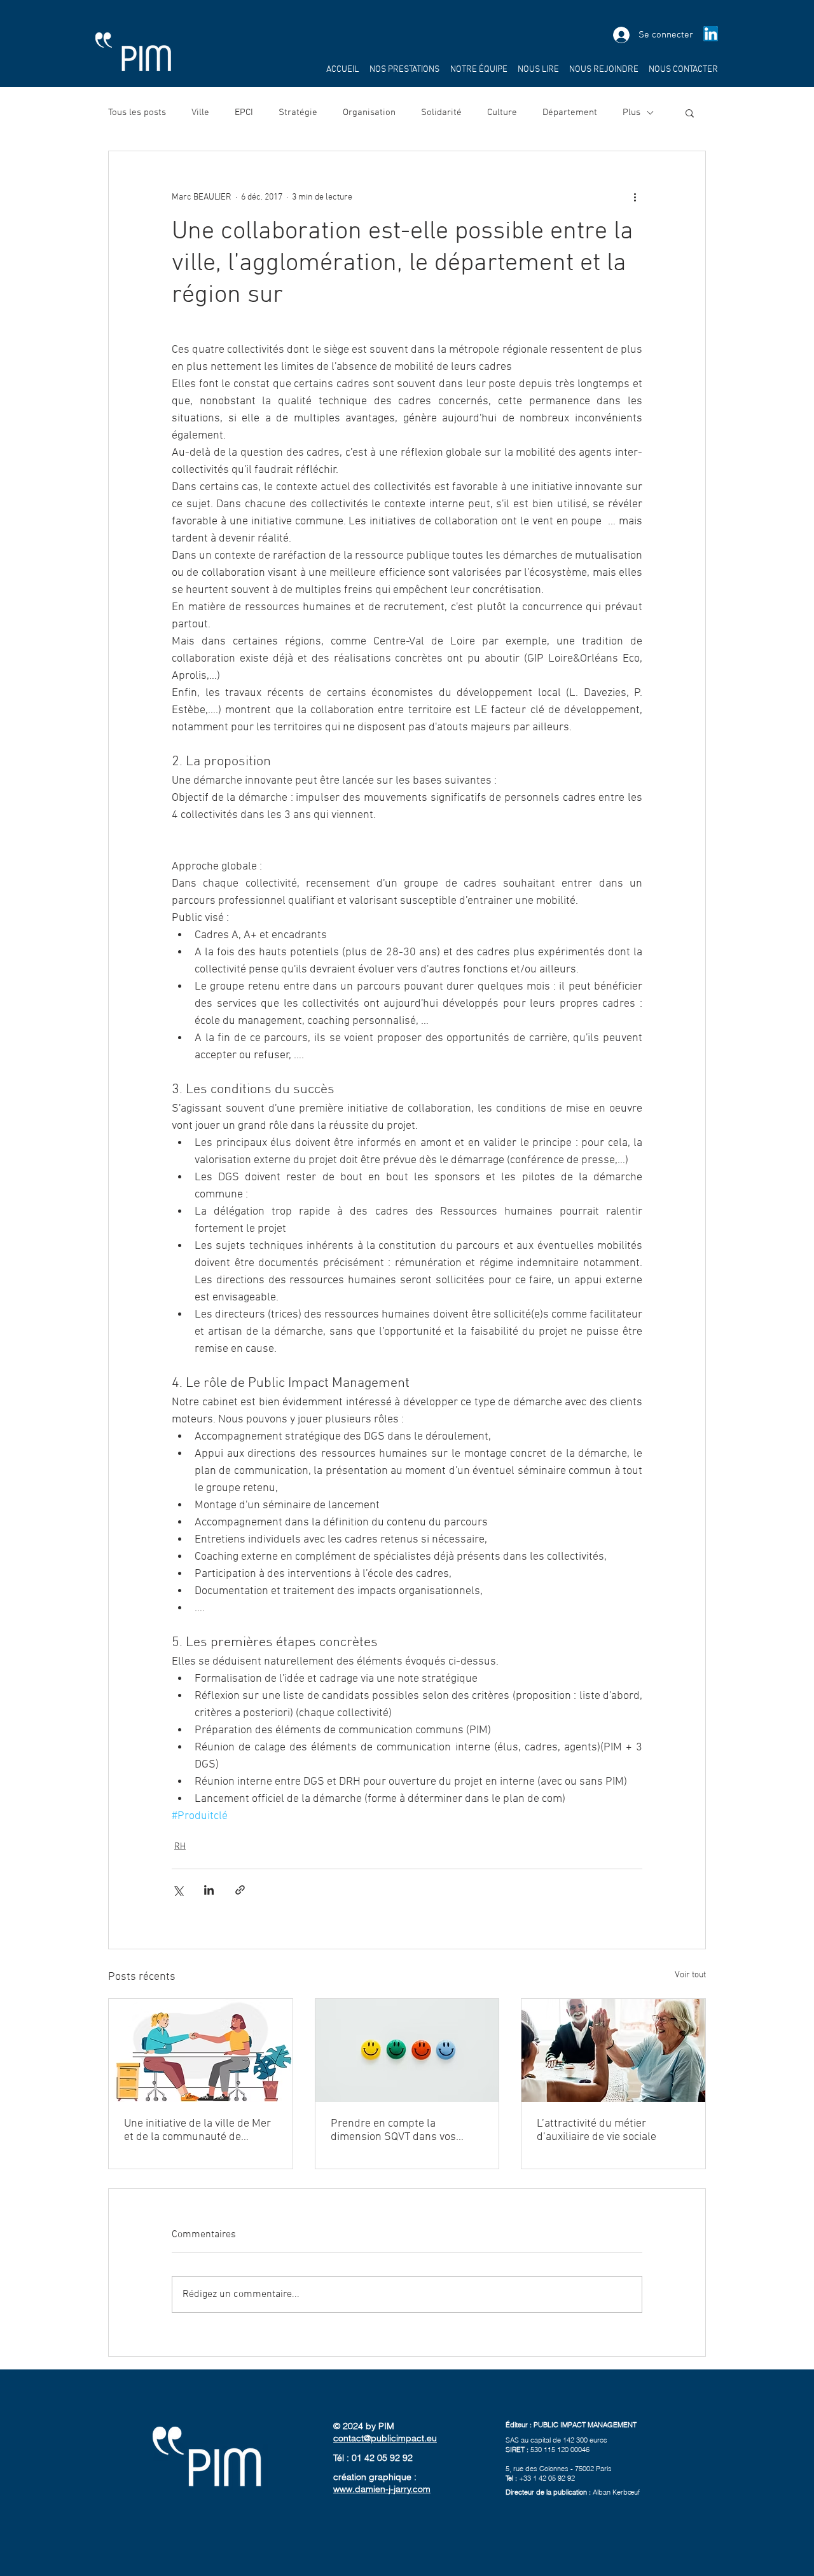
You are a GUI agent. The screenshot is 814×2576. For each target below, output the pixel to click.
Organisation (369, 112)
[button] (690, 112)
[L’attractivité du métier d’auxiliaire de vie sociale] (613, 2050)
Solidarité (441, 112)
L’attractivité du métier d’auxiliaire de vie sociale (597, 2130)
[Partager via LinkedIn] (209, 1890)
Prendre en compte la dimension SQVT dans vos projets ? (393, 2130)
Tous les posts (137, 112)
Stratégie (298, 112)
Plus (631, 112)
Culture (502, 112)
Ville (200, 112)
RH (180, 1847)
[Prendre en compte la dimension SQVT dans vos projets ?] (407, 2050)
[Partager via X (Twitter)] (178, 1890)
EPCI (244, 112)
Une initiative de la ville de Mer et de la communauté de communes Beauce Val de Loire (200, 2130)
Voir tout (690, 1975)
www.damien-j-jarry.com (382, 2489)
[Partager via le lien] (240, 1890)
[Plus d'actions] (635, 197)
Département (570, 112)
